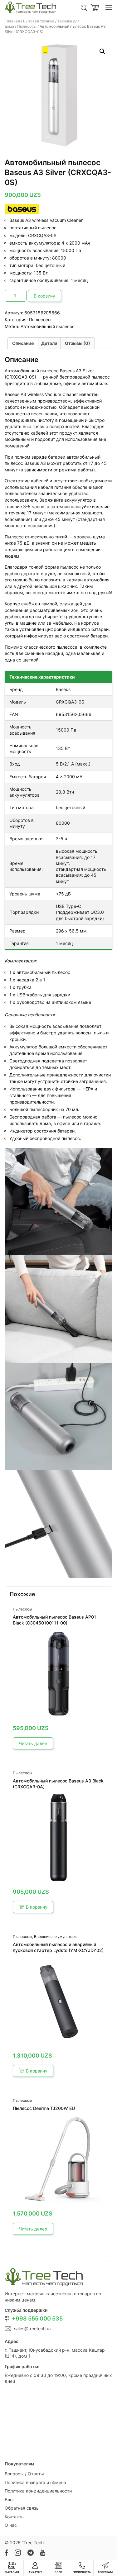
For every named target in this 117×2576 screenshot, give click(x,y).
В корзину (44, 296)
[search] (84, 7)
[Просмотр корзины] (95, 7)
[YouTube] (43, 2553)
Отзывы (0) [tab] (78, 343)
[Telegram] (30, 2553)
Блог (10, 2500)
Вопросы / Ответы (24, 2474)
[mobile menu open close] (109, 7)
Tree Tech (34, 2543)
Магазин (12, 2572)
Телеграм (105, 2572)
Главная (12, 21)
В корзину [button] (37, 1907)
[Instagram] (18, 2553)
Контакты (15, 2517)
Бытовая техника (39, 21)
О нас (11, 2525)
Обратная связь (22, 2508)
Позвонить (82, 2572)
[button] (102, 51)
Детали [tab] (49, 343)
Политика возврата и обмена (35, 2482)
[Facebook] (6, 2553)
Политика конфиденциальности (38, 2491)
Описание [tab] (23, 343)
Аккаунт (35, 2572)
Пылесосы (27, 26)
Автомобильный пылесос (48, 326)
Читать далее (33, 1743)
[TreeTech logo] (30, 7)
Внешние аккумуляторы (56, 1937)
